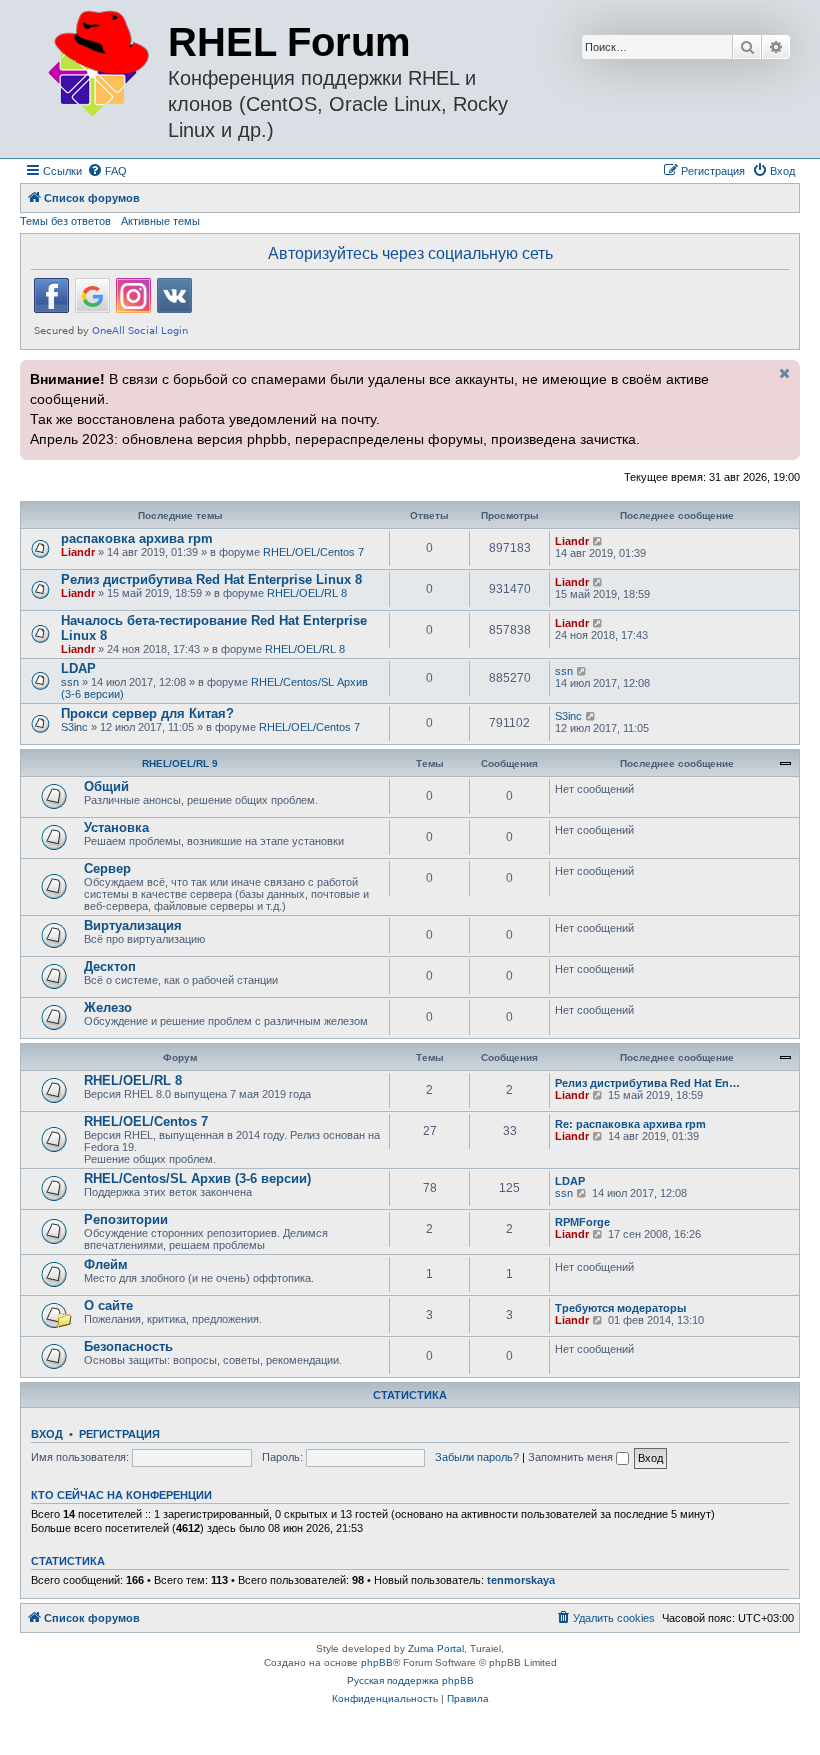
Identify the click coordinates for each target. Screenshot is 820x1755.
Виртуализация (133, 925)
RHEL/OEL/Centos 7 (313, 552)
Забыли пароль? (477, 1457)
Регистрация (119, 1434)
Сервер (107, 868)
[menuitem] (107, 171)
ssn (70, 682)
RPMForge (582, 1222)
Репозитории (126, 1219)
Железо (108, 1007)
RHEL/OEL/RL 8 (307, 593)
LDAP (78, 668)
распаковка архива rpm (137, 538)
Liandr (78, 552)
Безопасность (128, 1346)
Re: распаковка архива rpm (630, 1124)
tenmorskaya (521, 1580)
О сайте (108, 1305)
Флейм (106, 1264)
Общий (106, 786)
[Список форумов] (96, 64)
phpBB (377, 1662)
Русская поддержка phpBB (410, 1680)
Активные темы (160, 221)
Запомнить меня (572, 1457)
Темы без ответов (65, 221)
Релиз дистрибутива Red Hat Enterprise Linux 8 (211, 579)
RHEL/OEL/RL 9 (180, 763)
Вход (47, 1434)
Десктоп (110, 966)
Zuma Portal (436, 1648)
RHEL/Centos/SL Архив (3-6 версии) (197, 1178)
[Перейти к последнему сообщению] (598, 541)
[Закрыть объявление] (783, 373)
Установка (116, 827)
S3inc (74, 727)
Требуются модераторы (620, 1308)
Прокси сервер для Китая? (147, 713)
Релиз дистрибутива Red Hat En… (647, 1083)
